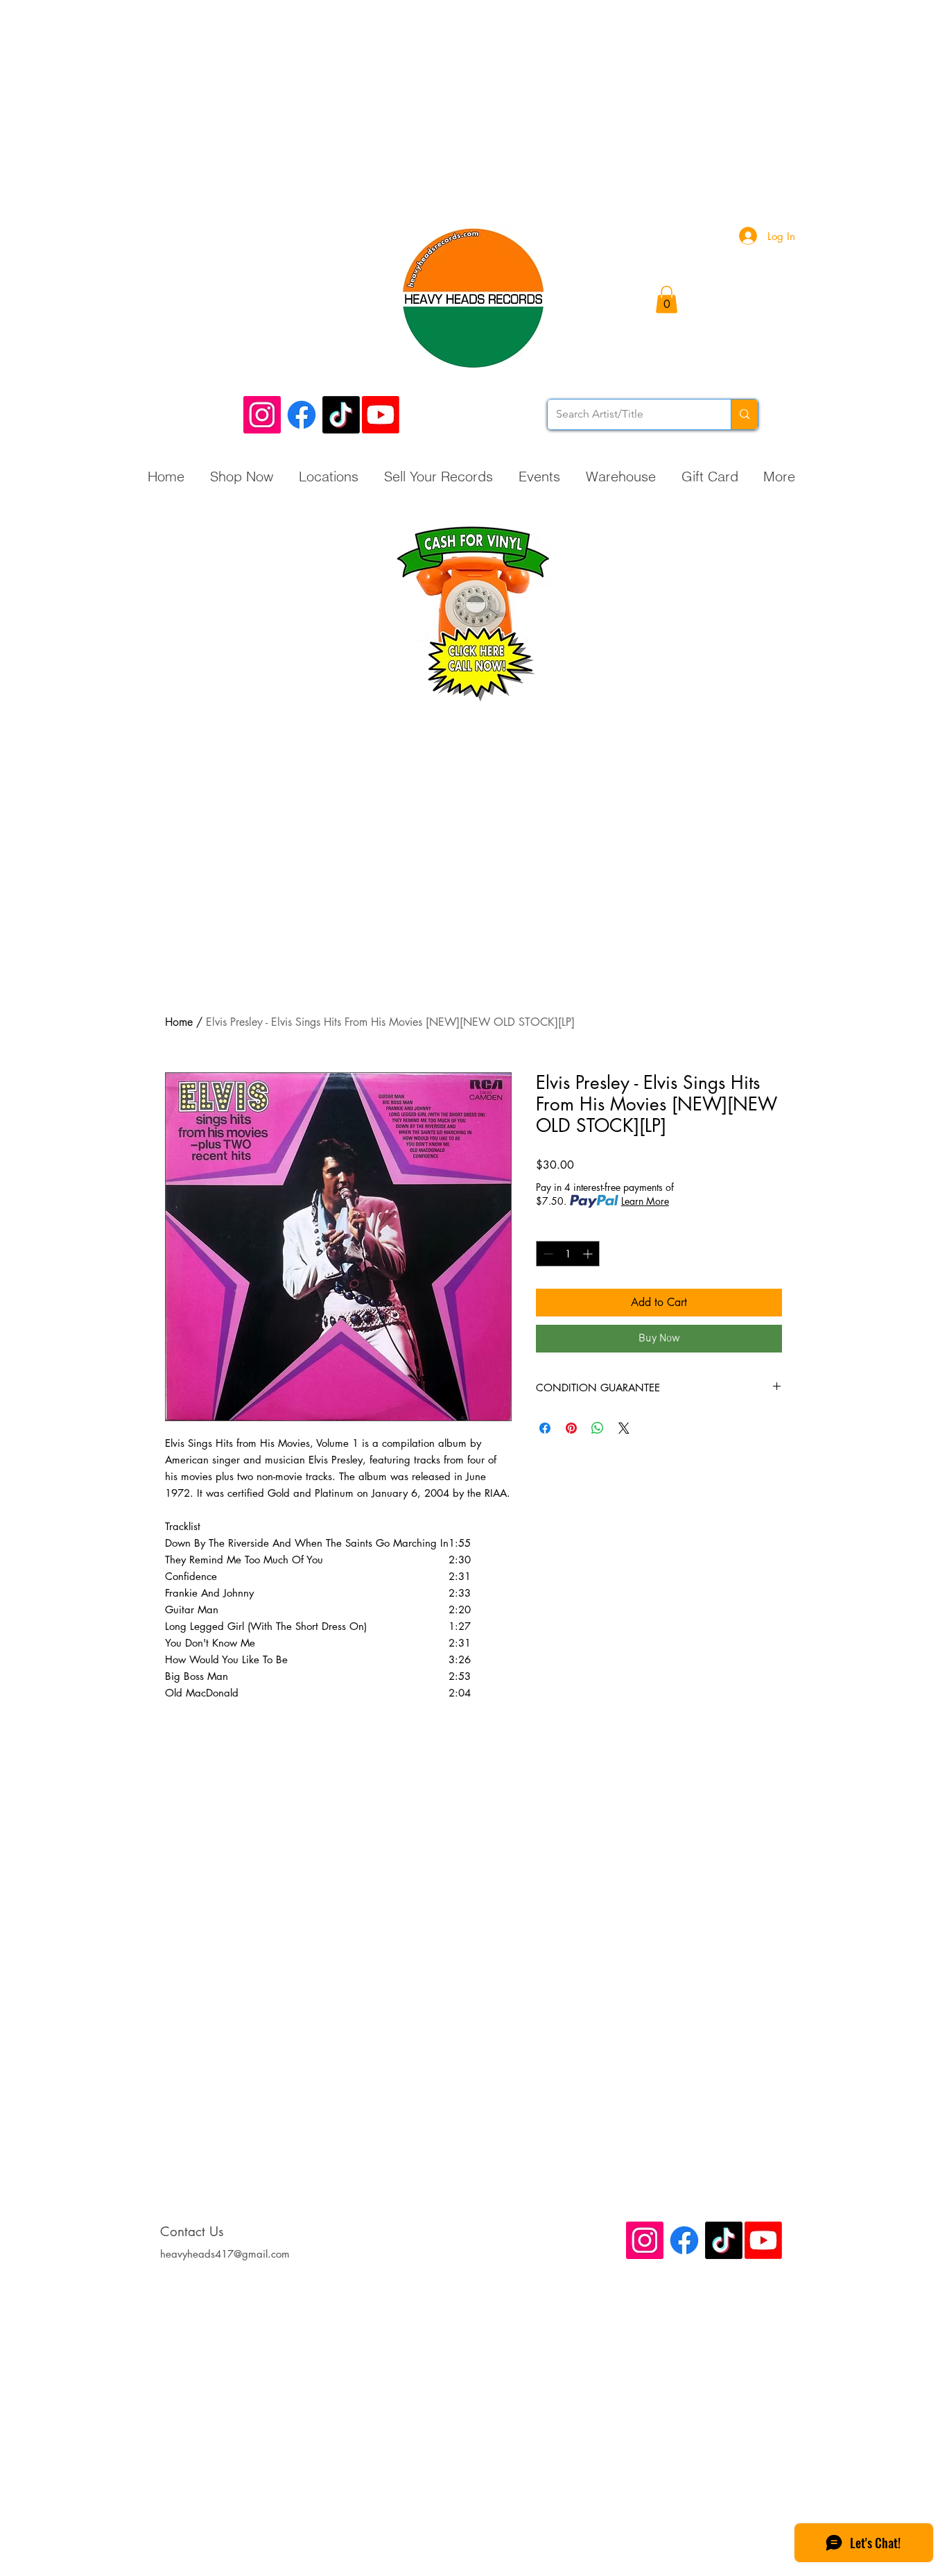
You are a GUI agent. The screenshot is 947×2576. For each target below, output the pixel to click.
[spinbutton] (568, 1254)
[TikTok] (341, 415)
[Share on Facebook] (545, 1428)
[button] (667, 299)
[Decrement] (547, 1254)
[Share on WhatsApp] (598, 1428)
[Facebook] (302, 415)
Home (179, 1022)
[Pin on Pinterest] (571, 1428)
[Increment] (589, 1254)
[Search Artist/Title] (744, 414)
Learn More (645, 1201)
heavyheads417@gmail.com (225, 2254)
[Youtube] (381, 415)
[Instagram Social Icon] (262, 415)
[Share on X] (624, 1428)
